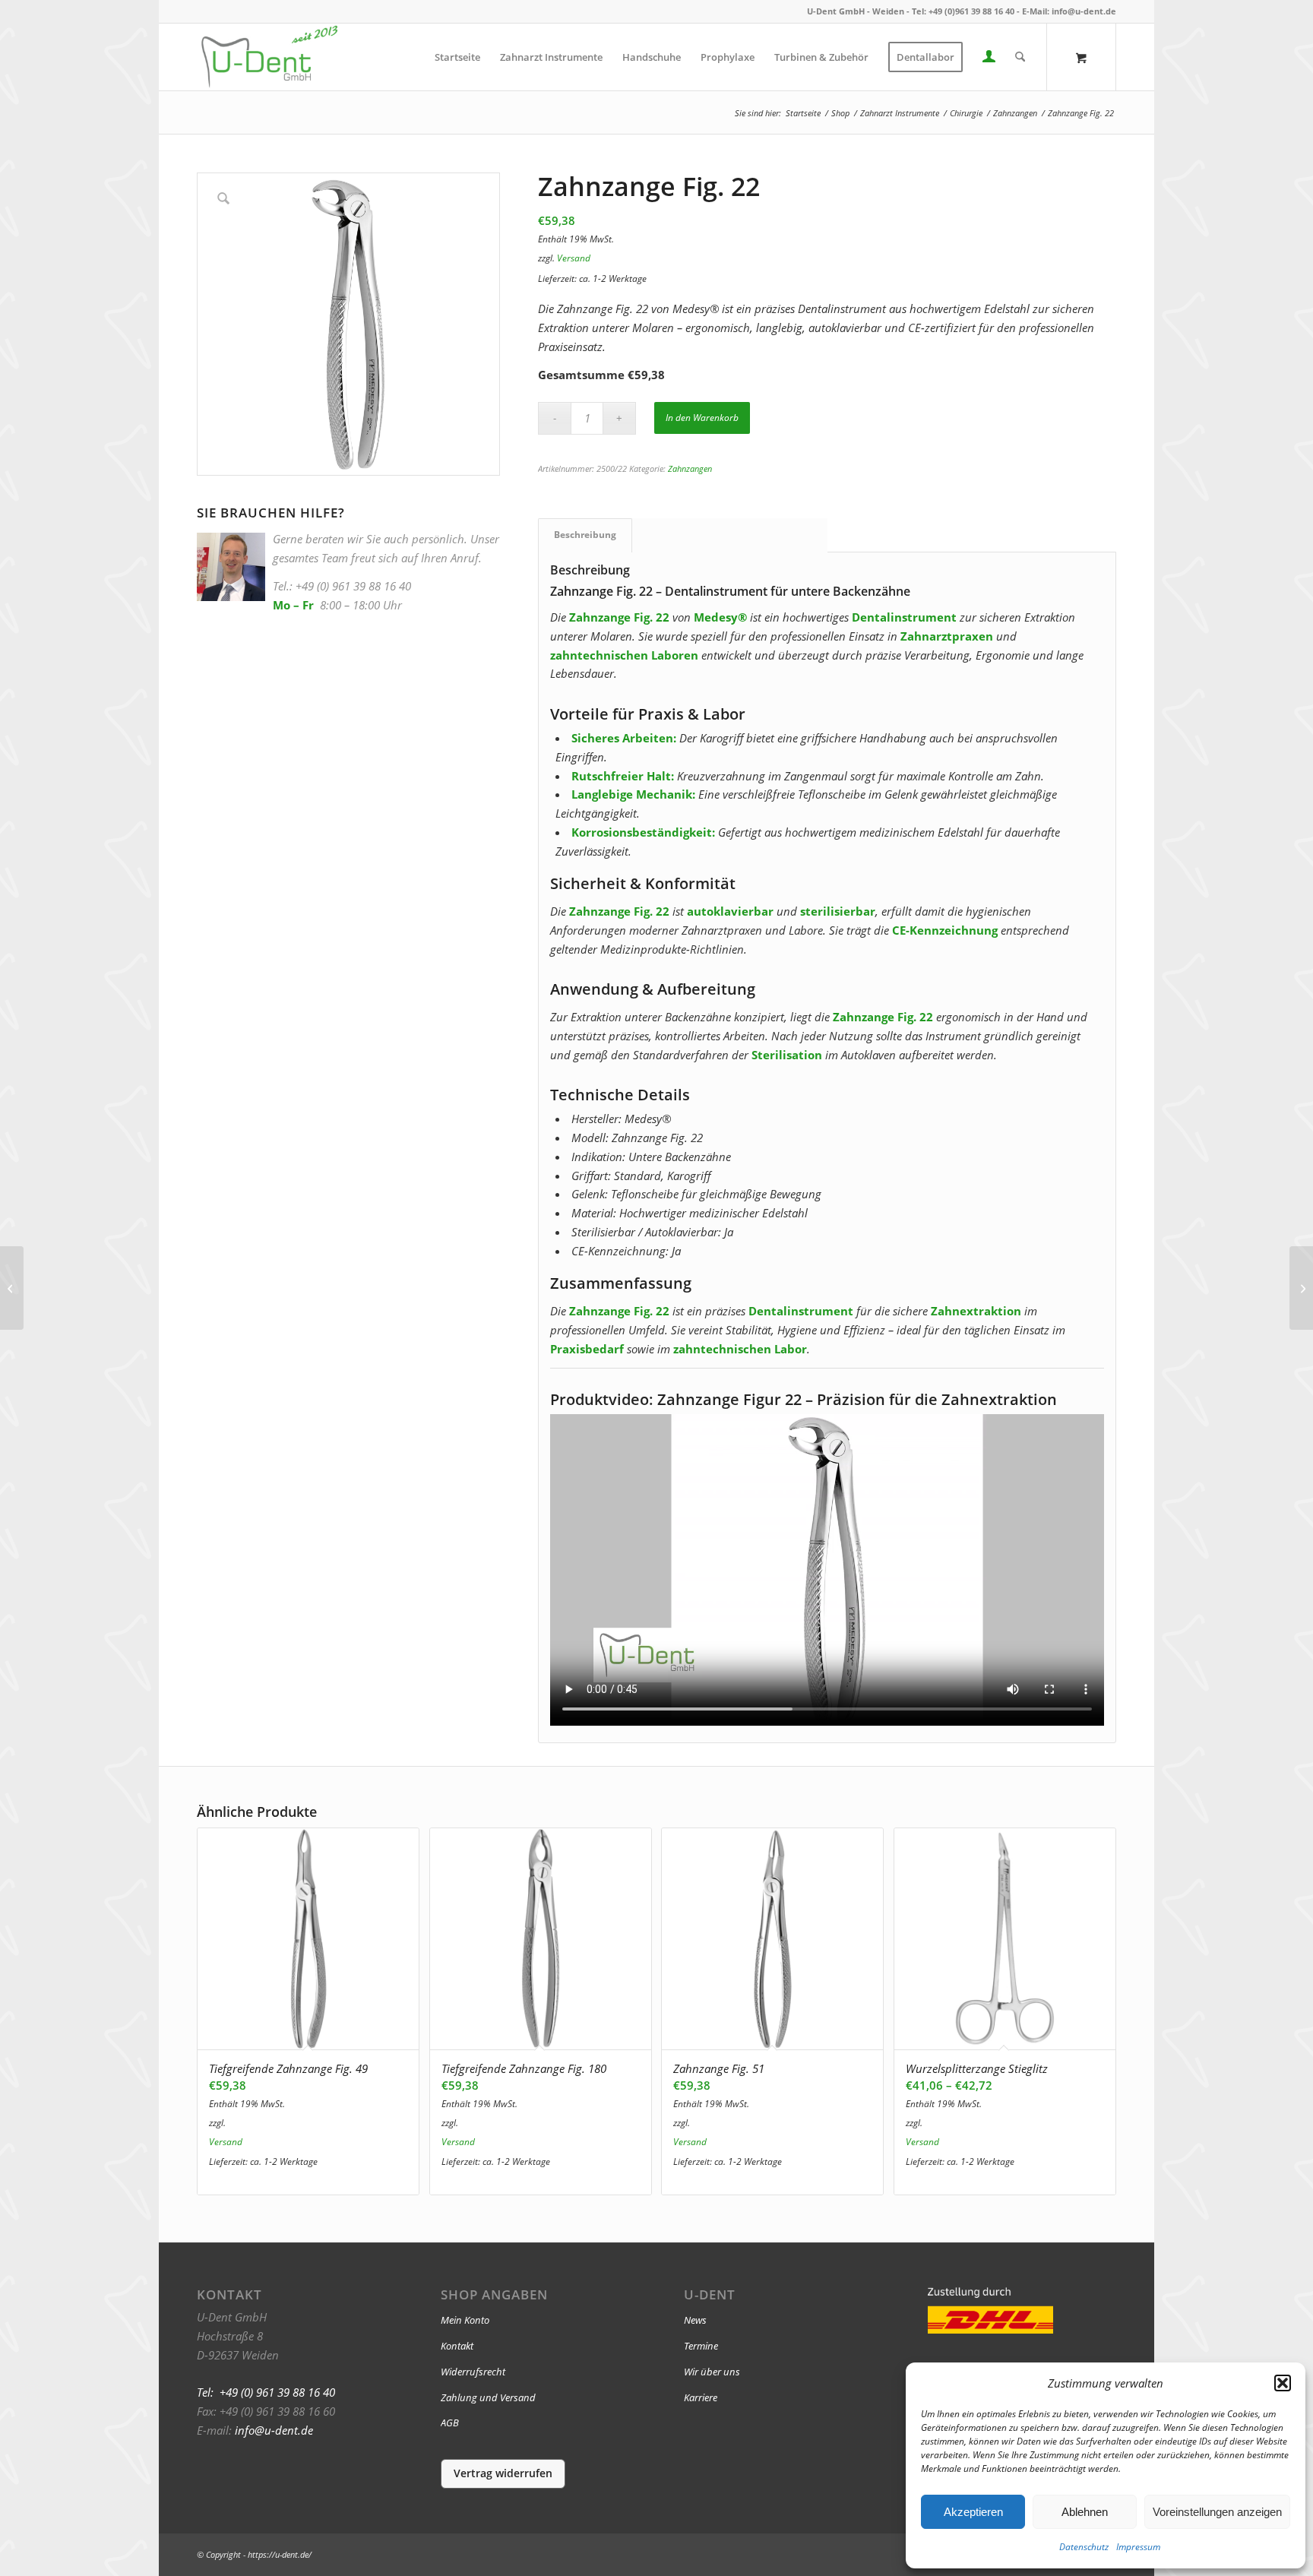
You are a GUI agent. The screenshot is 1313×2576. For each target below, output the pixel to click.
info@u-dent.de (1084, 11)
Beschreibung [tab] (585, 535)
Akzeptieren (973, 2512)
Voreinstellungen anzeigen (1217, 2512)
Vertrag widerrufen (503, 2473)
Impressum (1138, 2547)
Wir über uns (712, 2372)
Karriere (701, 2397)
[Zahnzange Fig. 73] (1301, 1288)
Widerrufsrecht (473, 2372)
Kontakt (457, 2346)
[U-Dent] (269, 57)
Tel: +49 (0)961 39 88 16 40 (963, 11)
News (695, 2320)
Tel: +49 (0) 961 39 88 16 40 (266, 2392)
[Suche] (1020, 57)
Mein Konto (465, 2320)
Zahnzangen (690, 468)
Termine (701, 2346)
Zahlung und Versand (488, 2397)
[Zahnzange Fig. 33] (12, 1288)
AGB (450, 2423)
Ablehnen (1085, 2512)
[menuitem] (457, 57)
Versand (574, 258)
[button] (1283, 2383)
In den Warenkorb (702, 418)
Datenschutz (1084, 2547)
